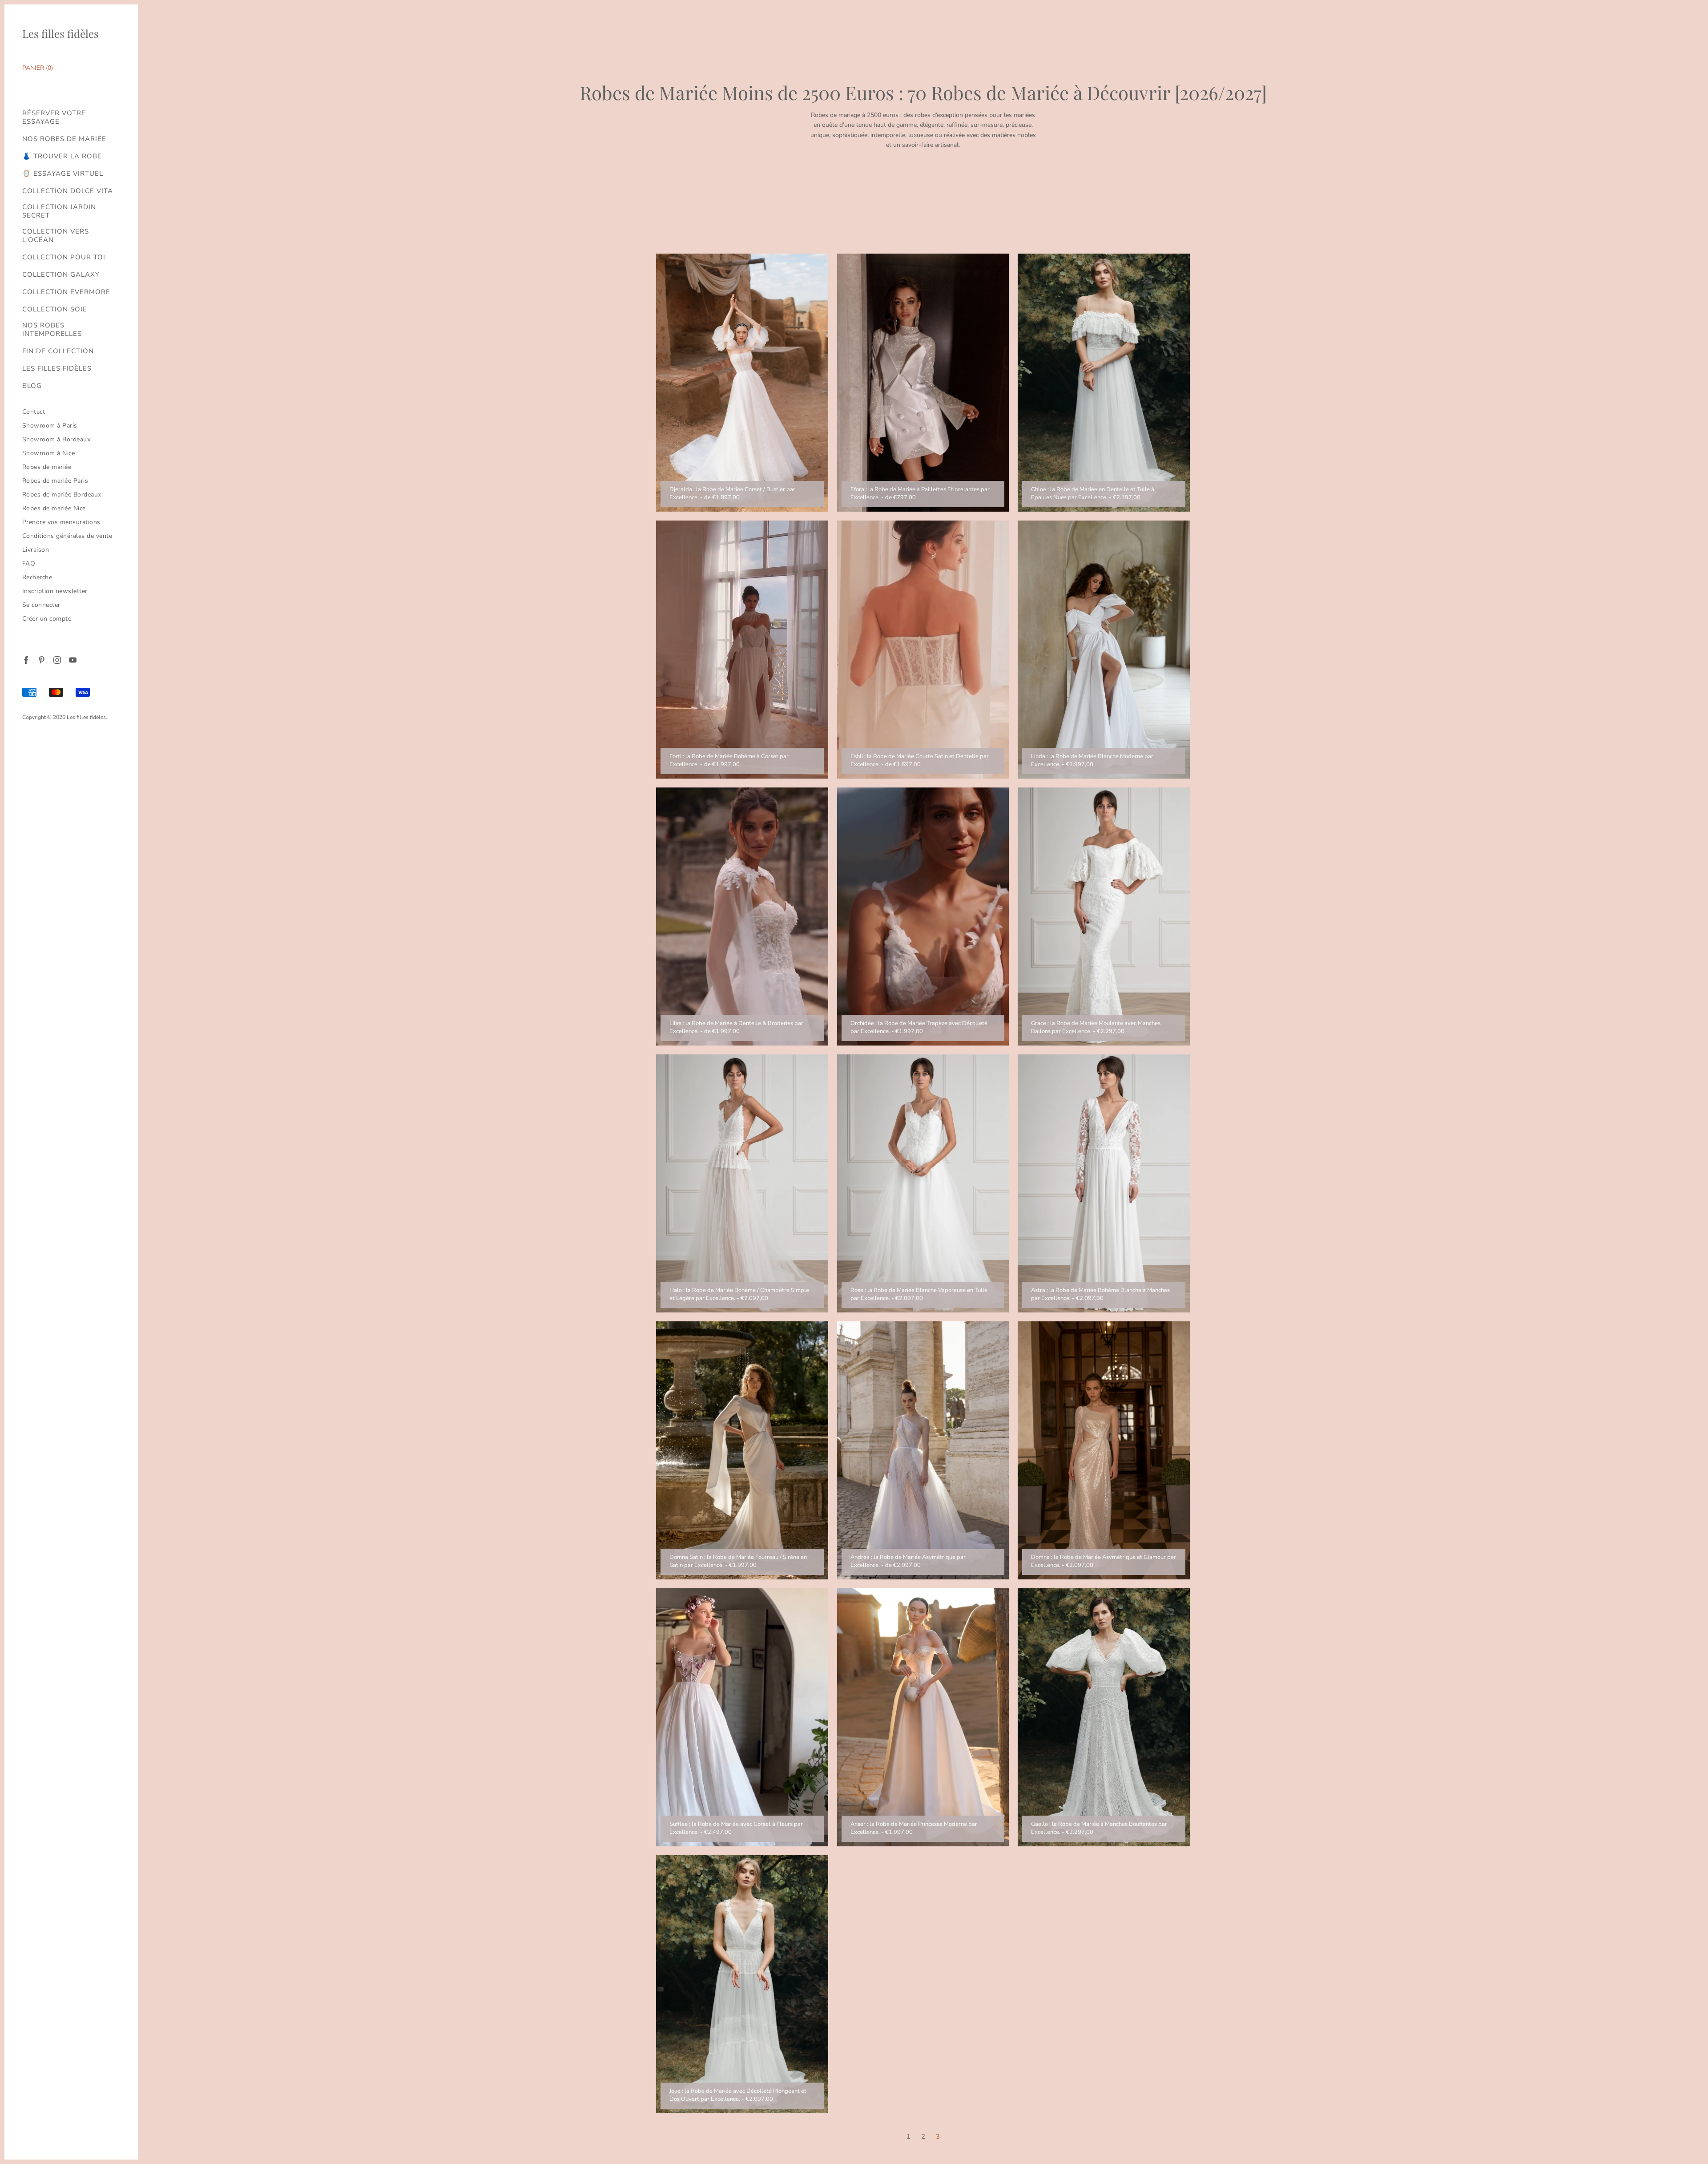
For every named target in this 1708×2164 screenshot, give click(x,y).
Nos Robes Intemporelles (52, 330)
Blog (32, 386)
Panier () (38, 68)
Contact (34, 412)
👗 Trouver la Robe (62, 156)
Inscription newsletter (55, 591)
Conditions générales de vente (67, 536)
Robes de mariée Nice (54, 508)
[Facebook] (26, 660)
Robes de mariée (47, 467)
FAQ (29, 563)
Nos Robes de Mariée (64, 139)
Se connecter (41, 605)
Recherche (37, 577)
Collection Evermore (66, 292)
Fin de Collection (58, 351)
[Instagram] (57, 660)
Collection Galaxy (61, 275)
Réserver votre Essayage (54, 117)
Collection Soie (55, 309)
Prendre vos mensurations (61, 522)
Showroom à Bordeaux (56, 439)
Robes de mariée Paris (55, 481)
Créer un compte (47, 619)
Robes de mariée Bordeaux (62, 495)
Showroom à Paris (50, 426)
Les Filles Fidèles (57, 369)
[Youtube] (72, 660)
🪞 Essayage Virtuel (63, 174)
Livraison (36, 550)
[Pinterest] (41, 660)
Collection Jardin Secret (59, 211)
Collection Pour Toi (64, 257)
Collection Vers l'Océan (56, 236)
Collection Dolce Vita (68, 191)
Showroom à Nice (49, 453)
